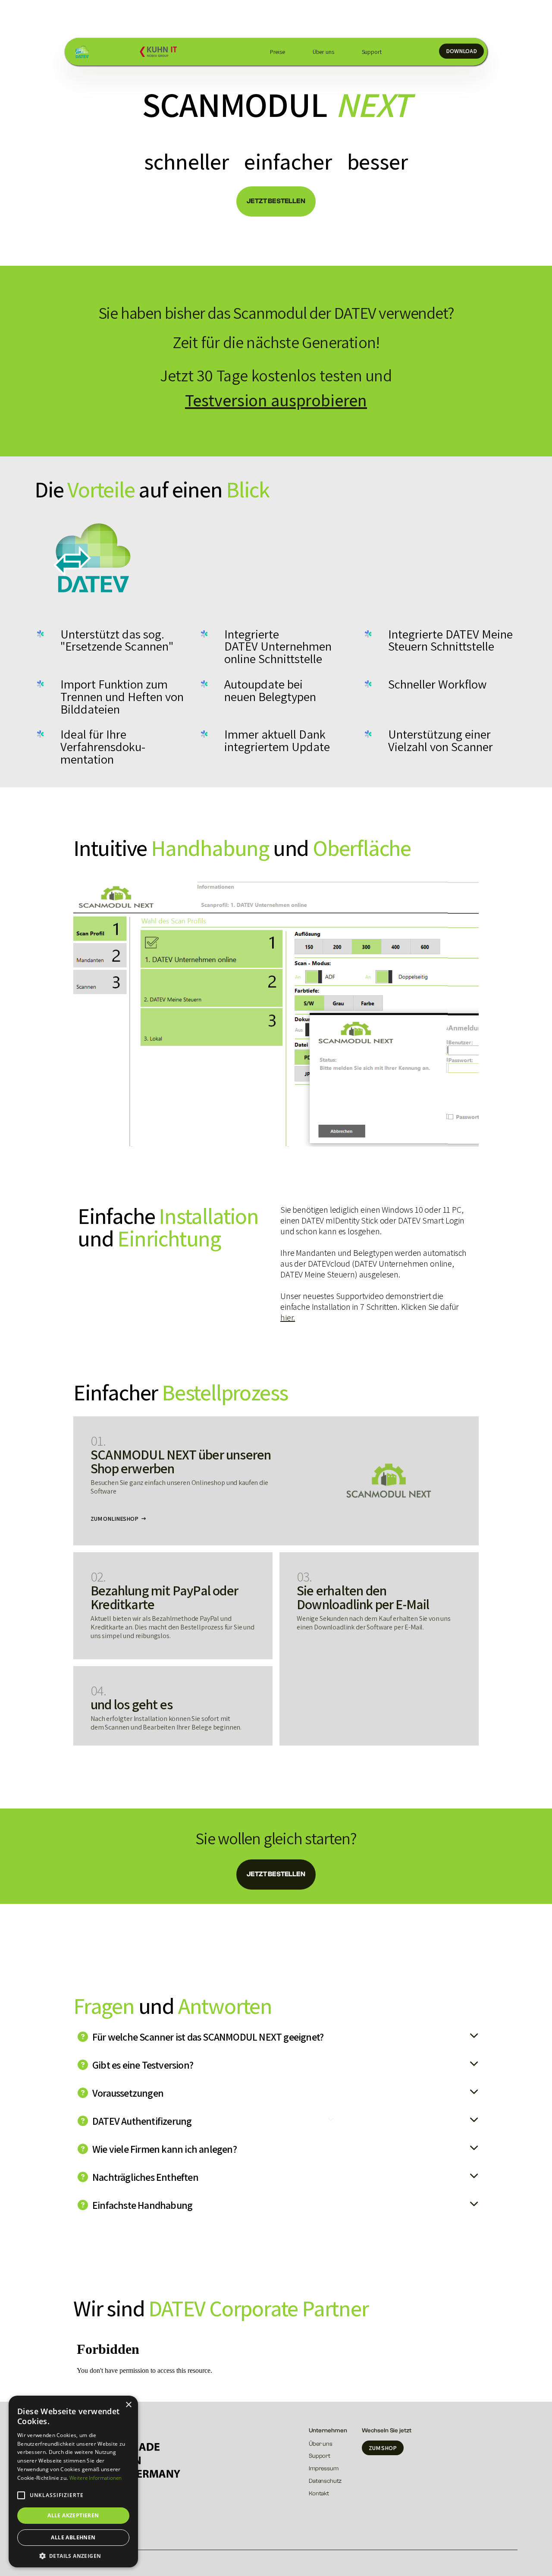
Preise (278, 52)
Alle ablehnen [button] (73, 2537)
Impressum (324, 2469)
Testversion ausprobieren (276, 400)
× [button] (128, 2405)
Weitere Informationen (96, 2478)
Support (372, 52)
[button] (21, 2495)
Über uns (323, 52)
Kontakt (319, 2494)
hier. (288, 1318)
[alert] (73, 2482)
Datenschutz (325, 2481)
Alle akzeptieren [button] (73, 2515)
